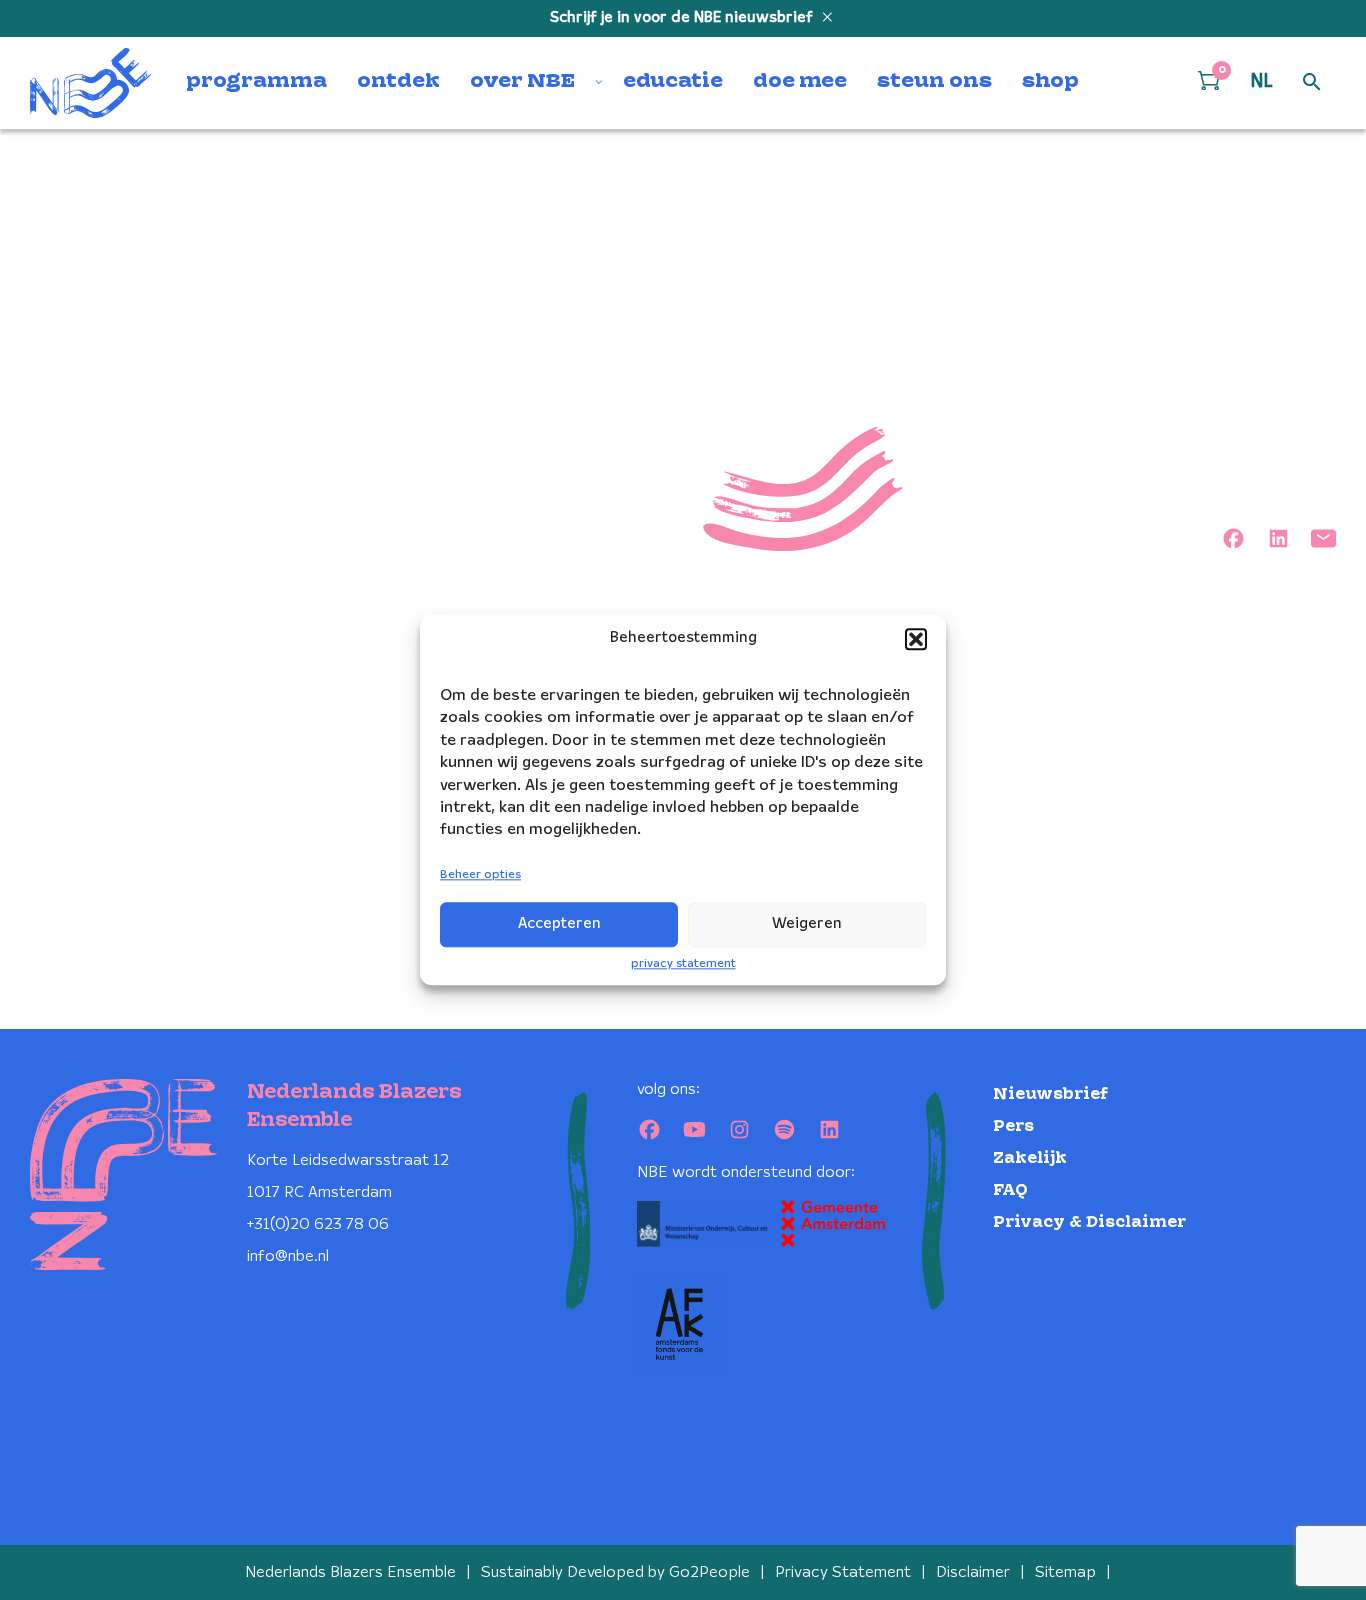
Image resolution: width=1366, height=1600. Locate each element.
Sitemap (1065, 1572)
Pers (1013, 1126)
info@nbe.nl (288, 1256)
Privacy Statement (843, 1572)
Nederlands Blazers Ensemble (350, 1572)
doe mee (800, 82)
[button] (916, 639)
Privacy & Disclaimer (1089, 1222)
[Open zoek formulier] (1312, 83)
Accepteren (559, 924)
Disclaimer (973, 1572)
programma (256, 82)
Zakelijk (1030, 1158)
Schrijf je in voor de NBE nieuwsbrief (683, 18)
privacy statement (683, 963)
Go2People (709, 1572)
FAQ (1010, 1190)
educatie (673, 82)
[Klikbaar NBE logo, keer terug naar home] (91, 83)
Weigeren (807, 924)
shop (1050, 82)
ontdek (398, 82)
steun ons (934, 82)
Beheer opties (480, 874)
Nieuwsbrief (1050, 1094)
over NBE (522, 82)
